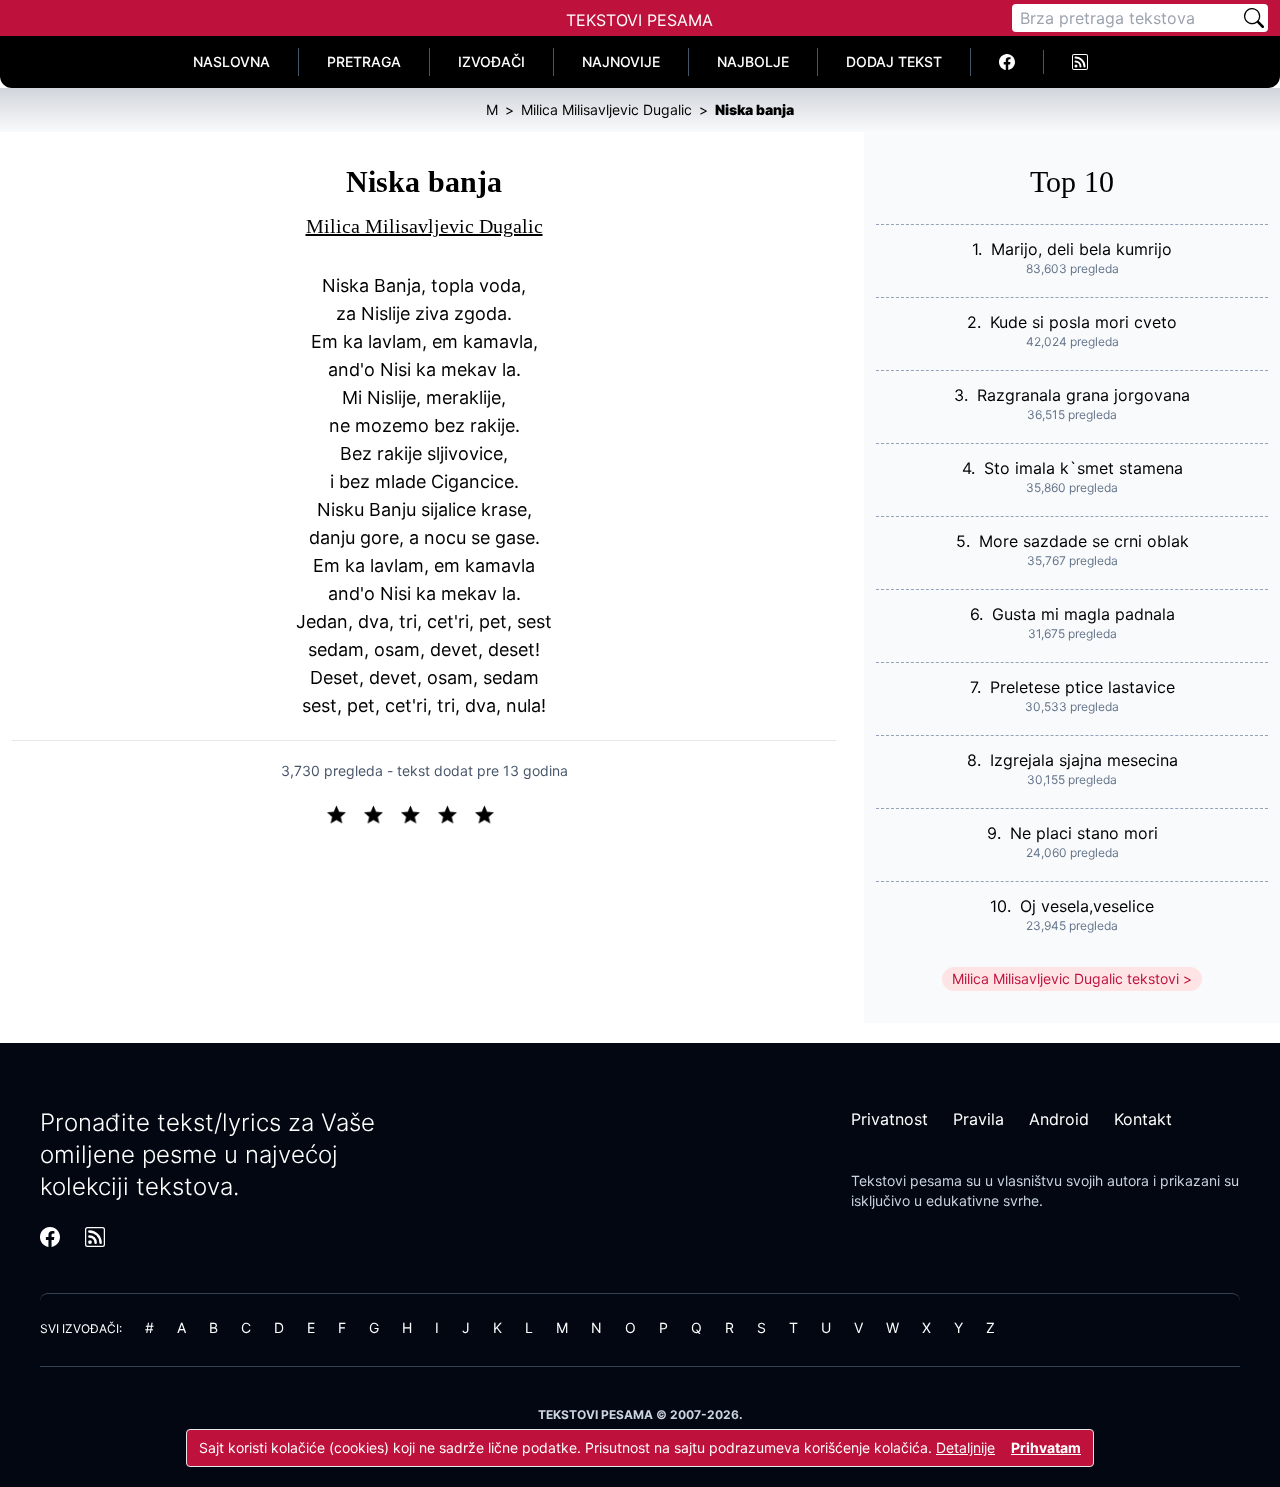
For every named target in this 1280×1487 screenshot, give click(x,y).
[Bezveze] (381, 813)
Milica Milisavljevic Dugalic (424, 226)
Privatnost (889, 1119)
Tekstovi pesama (906, 1180)
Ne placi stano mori (1084, 833)
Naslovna (231, 61)
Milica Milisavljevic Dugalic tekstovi (1065, 978)
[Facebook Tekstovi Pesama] (1007, 62)
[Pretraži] (1254, 18)
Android (1059, 1119)
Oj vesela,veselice (1087, 906)
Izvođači (491, 61)
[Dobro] (455, 813)
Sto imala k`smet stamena (1083, 468)
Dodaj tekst (894, 61)
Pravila (978, 1119)
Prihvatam (1046, 1447)
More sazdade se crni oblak (1084, 541)
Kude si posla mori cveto (1083, 322)
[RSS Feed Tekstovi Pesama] (1080, 62)
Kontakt (1143, 1119)
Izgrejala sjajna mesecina (1084, 760)
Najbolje (753, 61)
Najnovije (621, 61)
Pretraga (364, 61)
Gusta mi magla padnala (1083, 614)
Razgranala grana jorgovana (1083, 395)
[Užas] (344, 813)
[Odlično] (490, 813)
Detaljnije (965, 1447)
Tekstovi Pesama (639, 20)
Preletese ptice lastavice (1082, 687)
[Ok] (418, 813)
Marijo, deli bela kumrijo (1081, 249)
